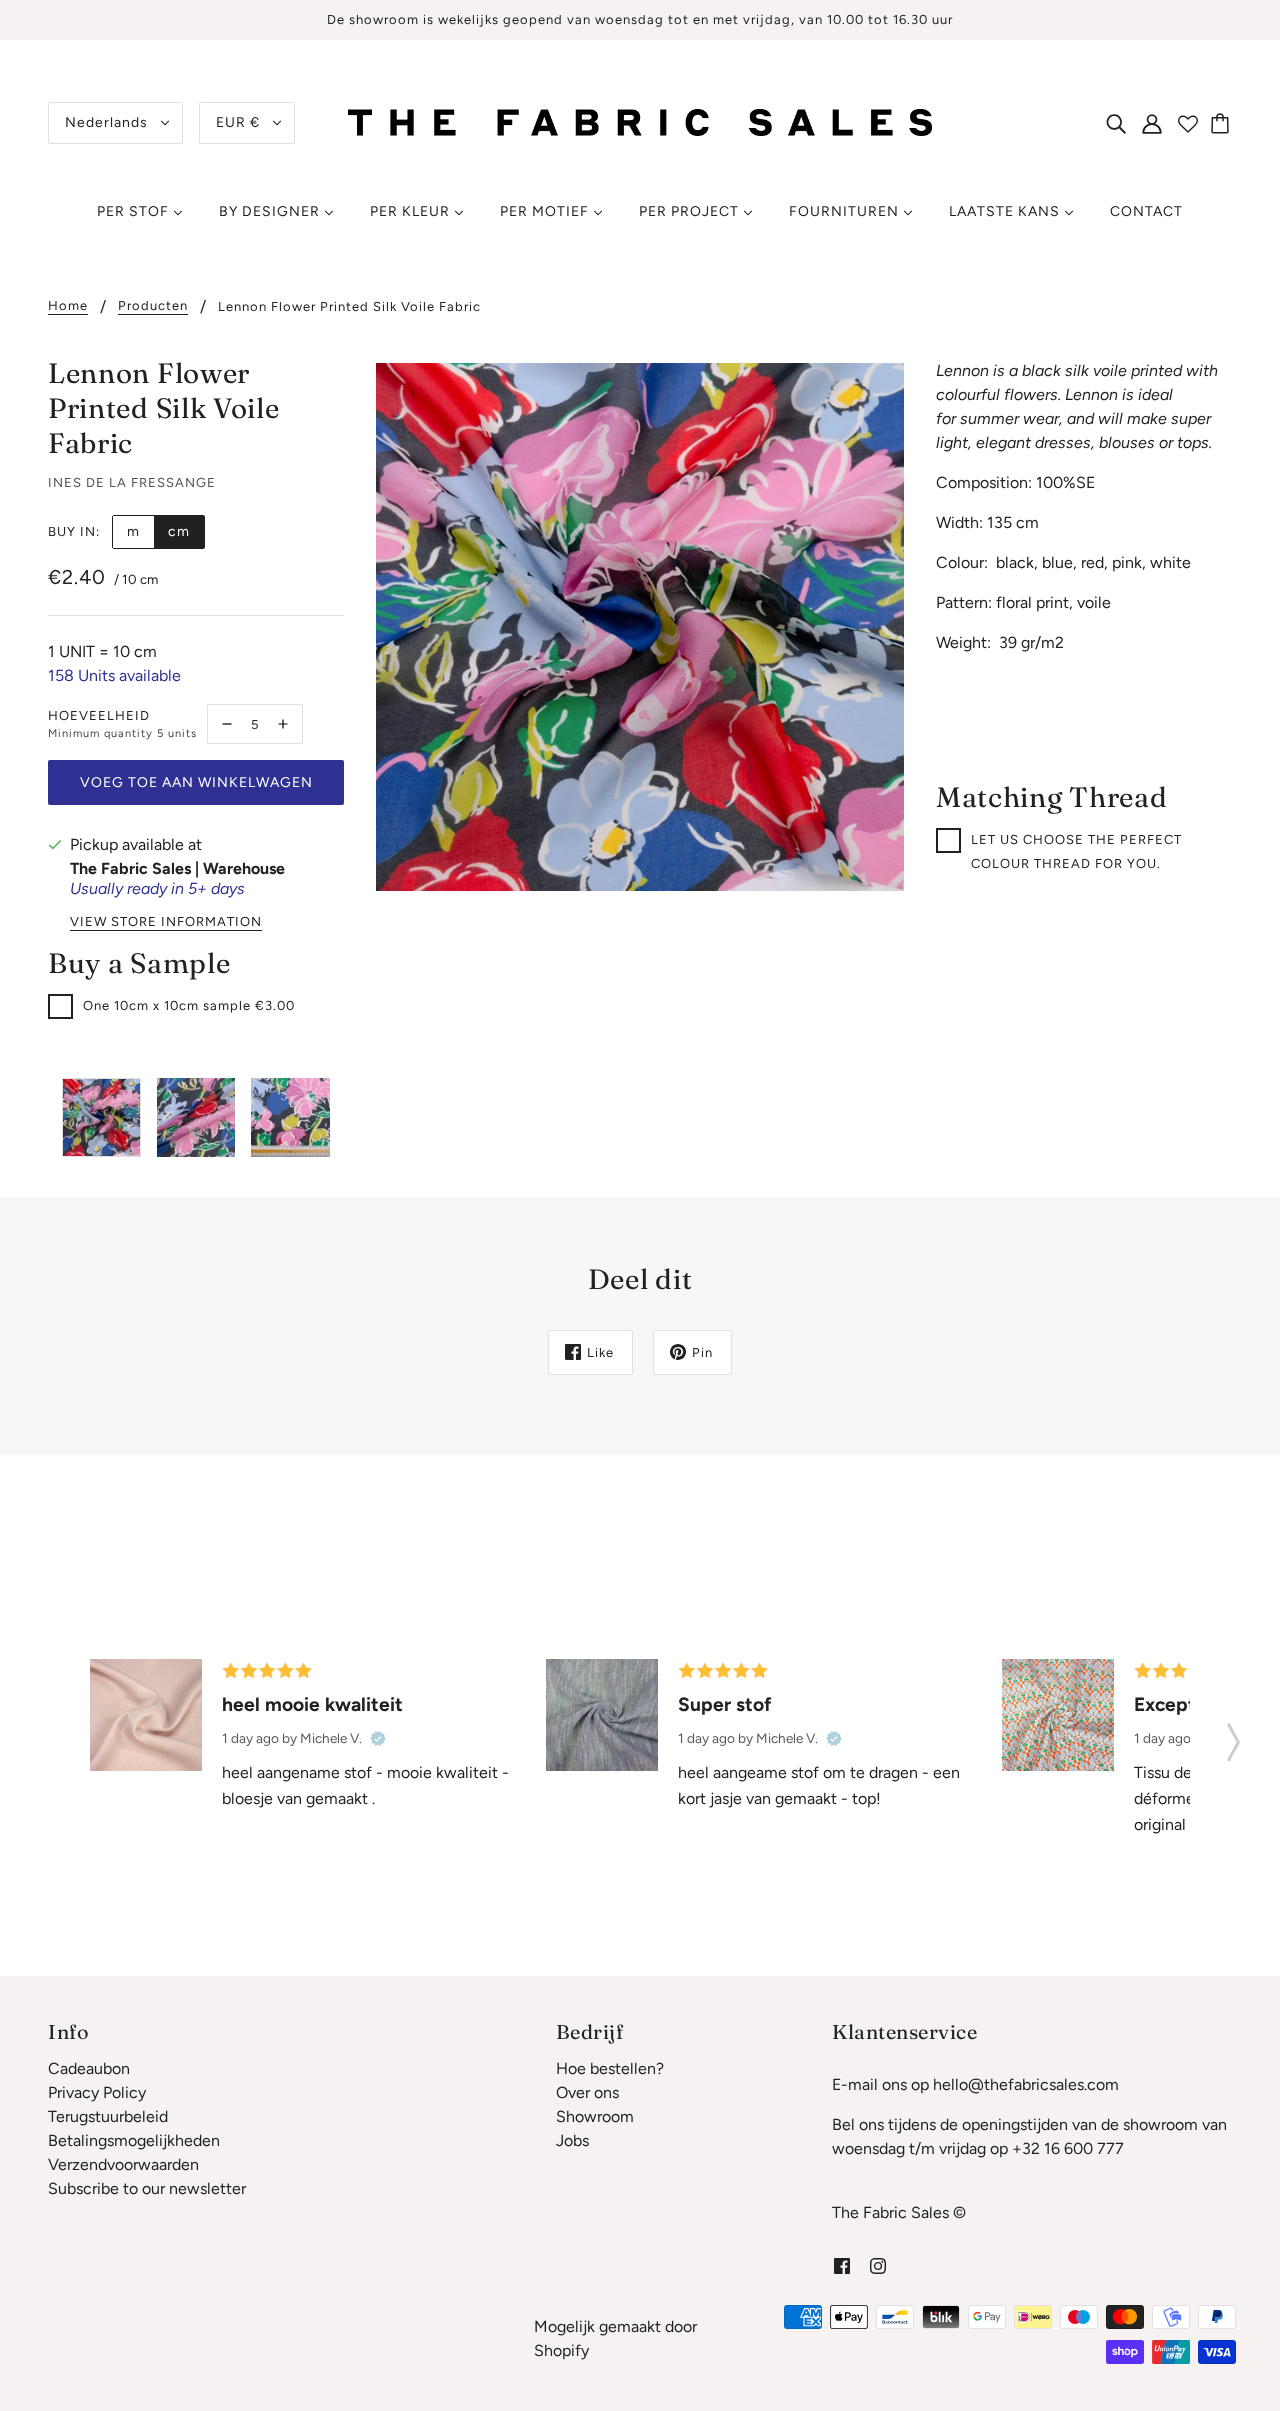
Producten (153, 306)
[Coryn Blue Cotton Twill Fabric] (602, 1715)
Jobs (572, 2140)
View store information (166, 922)
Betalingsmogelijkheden (134, 2140)
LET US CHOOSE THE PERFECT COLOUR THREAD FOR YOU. (1076, 851)
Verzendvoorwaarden (123, 2164)
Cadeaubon (89, 2068)
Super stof (725, 1704)
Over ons (587, 2092)
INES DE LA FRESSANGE (132, 482)
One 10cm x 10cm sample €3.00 (189, 1005)
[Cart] (1223, 123)
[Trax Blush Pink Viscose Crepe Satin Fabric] (146, 1715)
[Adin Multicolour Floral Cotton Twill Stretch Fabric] (1058, 1715)
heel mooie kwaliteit (312, 1704)
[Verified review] (378, 1738)
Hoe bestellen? (610, 2068)
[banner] (640, 121)
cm (179, 531)
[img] (1116, 123)
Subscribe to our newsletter (147, 2188)
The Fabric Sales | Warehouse (177, 868)
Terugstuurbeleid (108, 2116)
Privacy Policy (97, 2092)
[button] (1233, 1736)
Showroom (595, 2116)
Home (68, 306)
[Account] (1152, 123)
